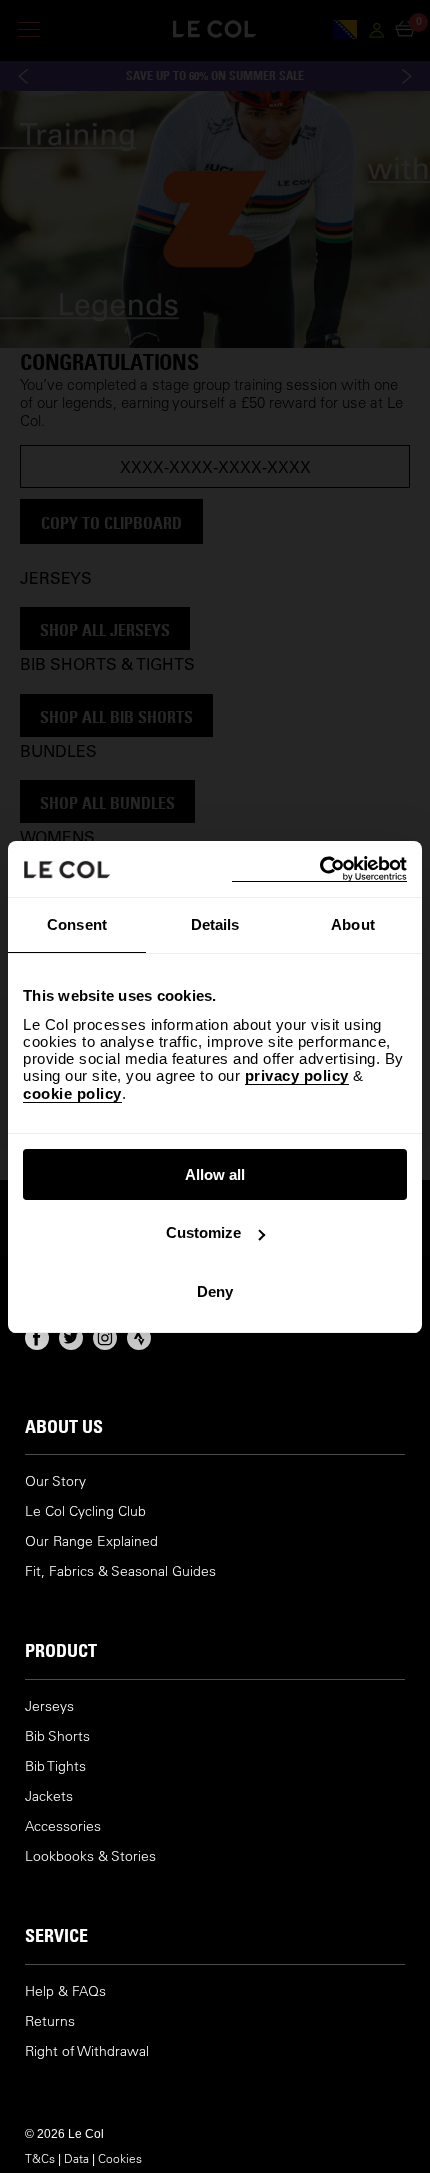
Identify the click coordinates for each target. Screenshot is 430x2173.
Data (76, 2158)
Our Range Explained (91, 1541)
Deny (215, 1291)
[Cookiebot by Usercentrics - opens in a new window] (319, 869)
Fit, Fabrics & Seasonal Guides (120, 1571)
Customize (203, 1232)
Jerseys (49, 1706)
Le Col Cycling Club (85, 1511)
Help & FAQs (65, 1991)
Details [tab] (215, 924)
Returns (50, 2021)
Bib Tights (55, 1766)
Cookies (120, 2158)
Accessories (63, 1826)
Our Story (55, 1481)
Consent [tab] (77, 924)
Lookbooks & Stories (90, 1856)
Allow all (215, 1174)
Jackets (49, 1796)
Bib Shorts (57, 1736)
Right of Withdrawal (87, 2051)
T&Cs (40, 2158)
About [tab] (353, 924)
